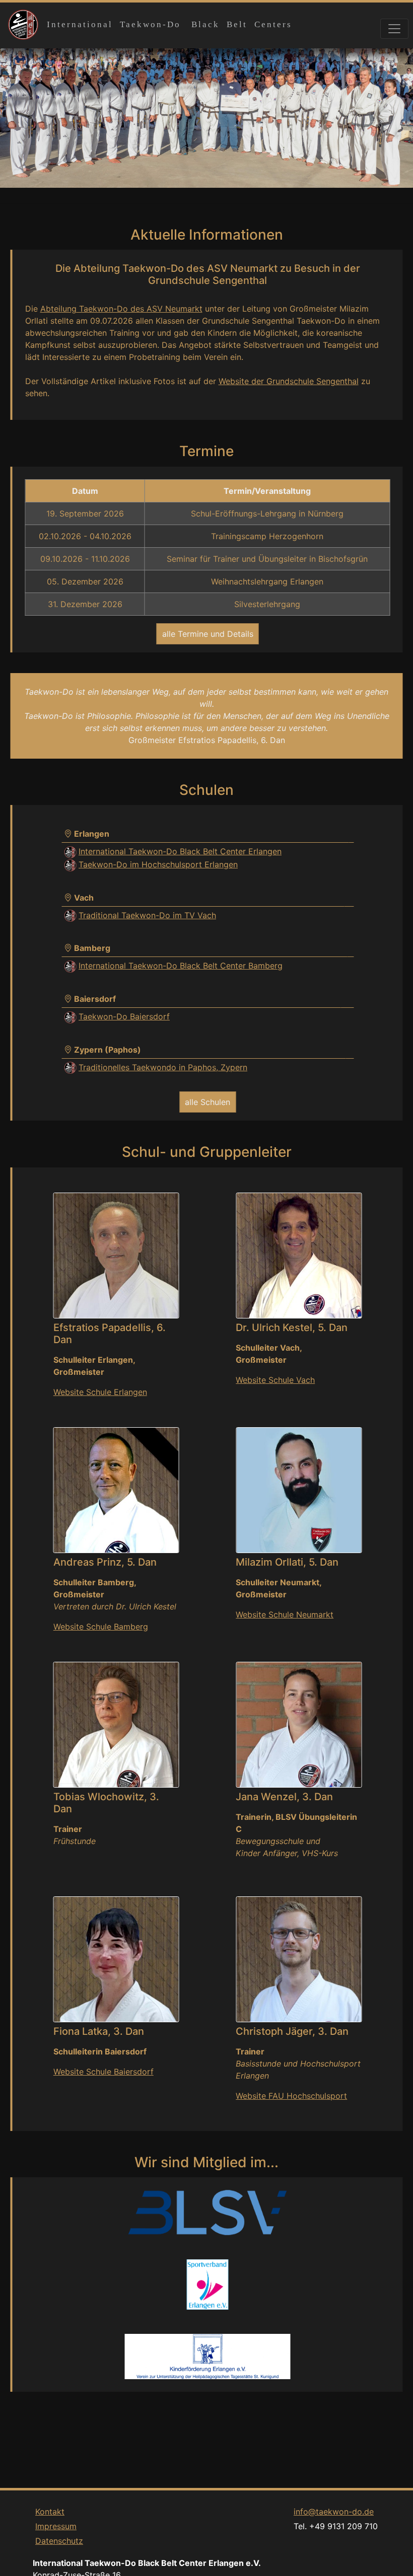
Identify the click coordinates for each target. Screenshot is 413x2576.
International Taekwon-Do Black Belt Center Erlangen (180, 851)
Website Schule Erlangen (100, 1392)
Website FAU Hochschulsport (291, 2096)
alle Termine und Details (208, 634)
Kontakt (50, 2512)
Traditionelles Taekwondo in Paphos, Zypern (163, 1067)
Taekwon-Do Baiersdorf (124, 1016)
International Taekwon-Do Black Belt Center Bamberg (181, 966)
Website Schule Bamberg (101, 1627)
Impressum (56, 2526)
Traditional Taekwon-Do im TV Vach (147, 915)
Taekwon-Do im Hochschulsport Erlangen (158, 864)
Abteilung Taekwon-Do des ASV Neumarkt (121, 309)
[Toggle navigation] (394, 29)
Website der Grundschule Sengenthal (289, 381)
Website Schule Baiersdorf (104, 2072)
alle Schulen (208, 1102)
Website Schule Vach (275, 1380)
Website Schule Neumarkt (285, 1614)
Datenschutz (59, 2541)
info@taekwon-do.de (334, 2512)
